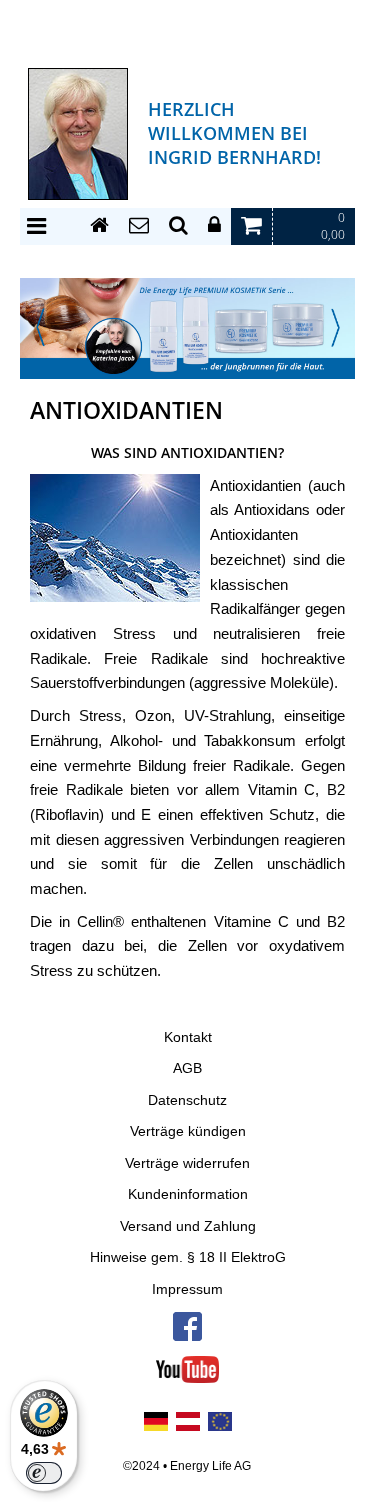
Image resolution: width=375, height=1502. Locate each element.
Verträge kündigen (188, 1131)
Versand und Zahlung (188, 1226)
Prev (40, 327)
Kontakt (188, 1037)
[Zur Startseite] (99, 226)
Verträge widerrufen (187, 1163)
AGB (187, 1068)
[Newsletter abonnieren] (139, 226)
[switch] (44, 1473)
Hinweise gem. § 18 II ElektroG (188, 1257)
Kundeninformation (188, 1194)
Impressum (187, 1289)
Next (335, 327)
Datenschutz (187, 1100)
